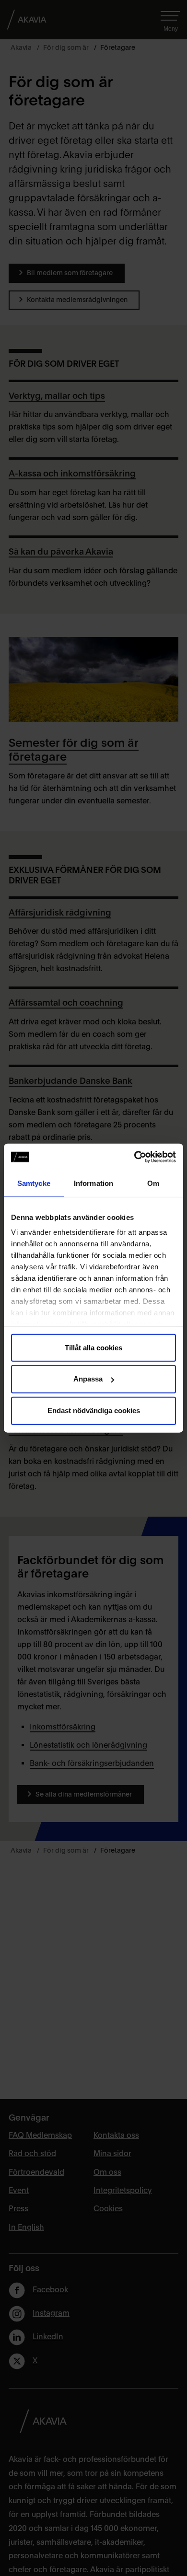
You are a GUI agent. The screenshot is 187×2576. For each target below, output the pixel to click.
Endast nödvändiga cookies (94, 1410)
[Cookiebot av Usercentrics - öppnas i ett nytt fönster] (134, 1157)
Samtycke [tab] (34, 1183)
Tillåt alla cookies (93, 1347)
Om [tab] (153, 1183)
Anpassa (88, 1379)
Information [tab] (93, 1183)
